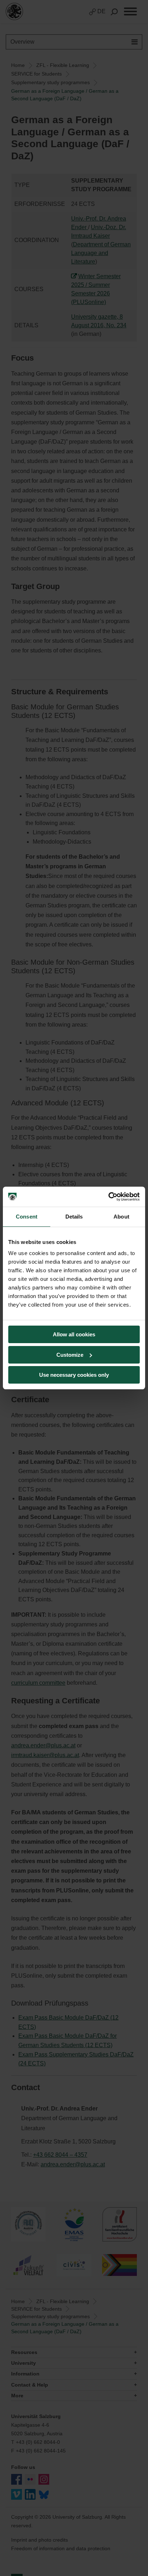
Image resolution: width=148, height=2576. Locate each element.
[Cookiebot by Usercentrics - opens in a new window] (108, 1197)
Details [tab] (74, 1217)
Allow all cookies (74, 1334)
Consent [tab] (27, 1217)
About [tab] (121, 1217)
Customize (70, 1355)
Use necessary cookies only (74, 1375)
